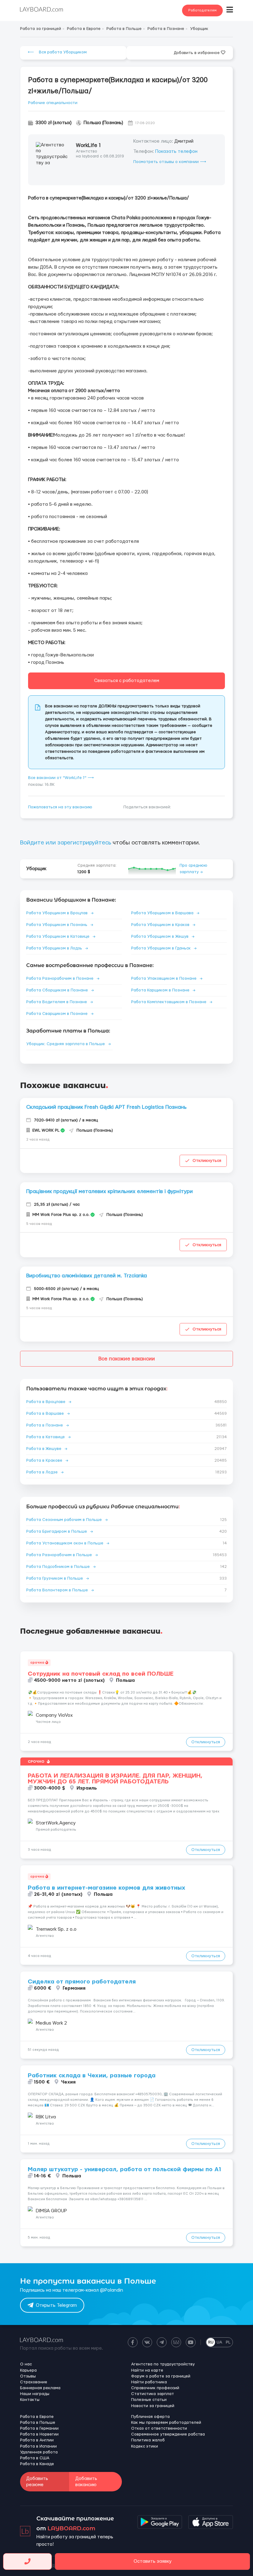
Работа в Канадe (37, 2464)
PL (228, 2342)
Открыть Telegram (56, 2305)
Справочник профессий (155, 2388)
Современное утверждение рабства (168, 2434)
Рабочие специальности (53, 103)
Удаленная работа (39, 2452)
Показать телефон (176, 151)
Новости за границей (153, 2406)
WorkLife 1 (88, 145)
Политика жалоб (148, 2440)
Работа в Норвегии (39, 2434)
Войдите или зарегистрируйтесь (66, 843)
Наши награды (35, 2394)
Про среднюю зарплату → (193, 869)
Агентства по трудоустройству (163, 2364)
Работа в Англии (37, 2440)
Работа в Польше (38, 2423)
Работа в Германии (39, 2428)
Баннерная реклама (40, 2388)
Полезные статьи (149, 2400)
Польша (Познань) (103, 123)
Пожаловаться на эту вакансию (60, 807)
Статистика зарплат (153, 2394)
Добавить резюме (37, 2482)
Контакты (30, 2400)
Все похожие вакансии (127, 1359)
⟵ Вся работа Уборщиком (57, 52)
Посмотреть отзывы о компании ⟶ (170, 162)
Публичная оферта (150, 2417)
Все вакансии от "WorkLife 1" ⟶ (61, 778)
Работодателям (202, 10)
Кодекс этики (145, 2446)
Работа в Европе (37, 2417)
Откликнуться (207, 1161)
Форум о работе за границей (161, 2376)
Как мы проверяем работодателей (166, 2423)
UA (219, 2342)
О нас (26, 2364)
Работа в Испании (38, 2446)
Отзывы (28, 2376)
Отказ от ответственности (159, 2428)
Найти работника (149, 2382)
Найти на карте (147, 2370)
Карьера (28, 2370)
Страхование (34, 2382)
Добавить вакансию (86, 2482)
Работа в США (35, 2458)
